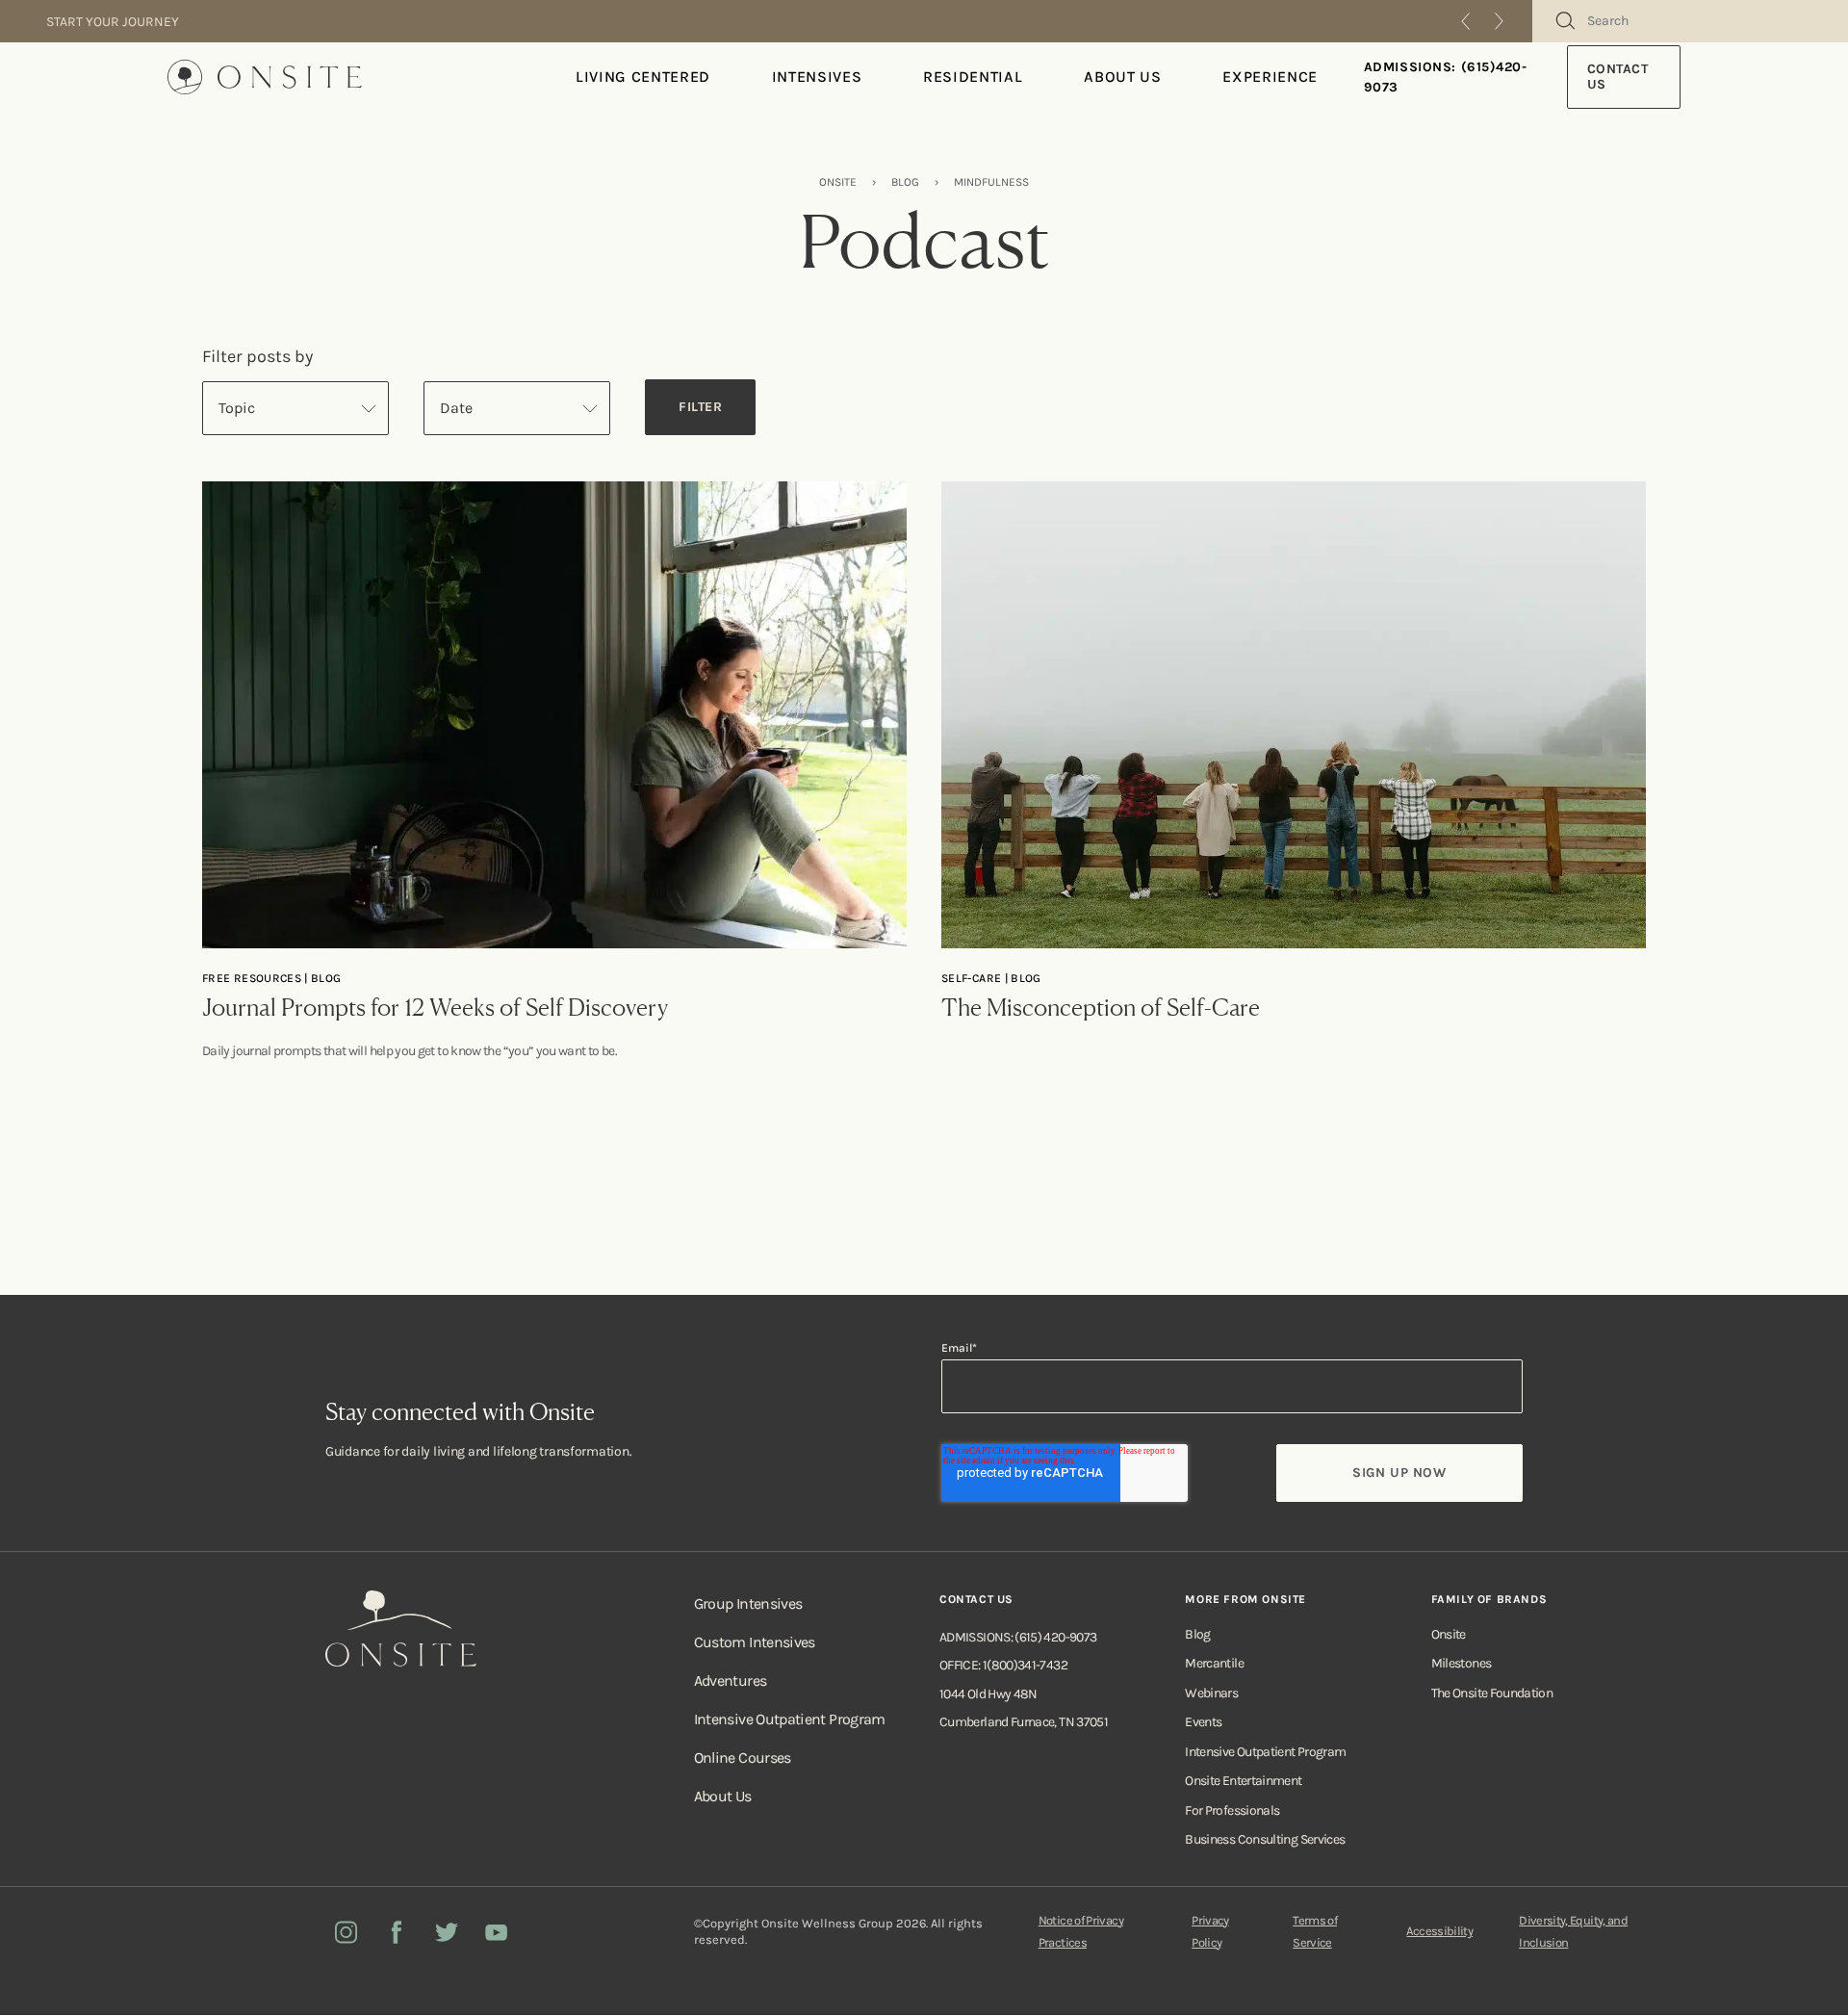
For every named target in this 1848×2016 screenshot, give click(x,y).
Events (1203, 1722)
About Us (1122, 77)
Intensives (817, 77)
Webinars (1211, 1693)
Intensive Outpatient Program (790, 1719)
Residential (973, 77)
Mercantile (1214, 1663)
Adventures (731, 1680)
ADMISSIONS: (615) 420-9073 (1018, 1637)
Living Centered (643, 77)
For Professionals (1232, 1810)
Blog (1197, 1634)
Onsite (1449, 1634)
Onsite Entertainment (1243, 1781)
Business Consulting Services (1265, 1839)
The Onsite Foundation (1492, 1693)
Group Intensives (748, 1603)
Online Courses (743, 1758)
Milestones (1462, 1663)
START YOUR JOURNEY (113, 22)
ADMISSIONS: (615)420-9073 (1446, 77)
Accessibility (1439, 1931)
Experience (1270, 77)
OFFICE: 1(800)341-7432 (1003, 1665)
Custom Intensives (755, 1642)
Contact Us (1618, 77)
